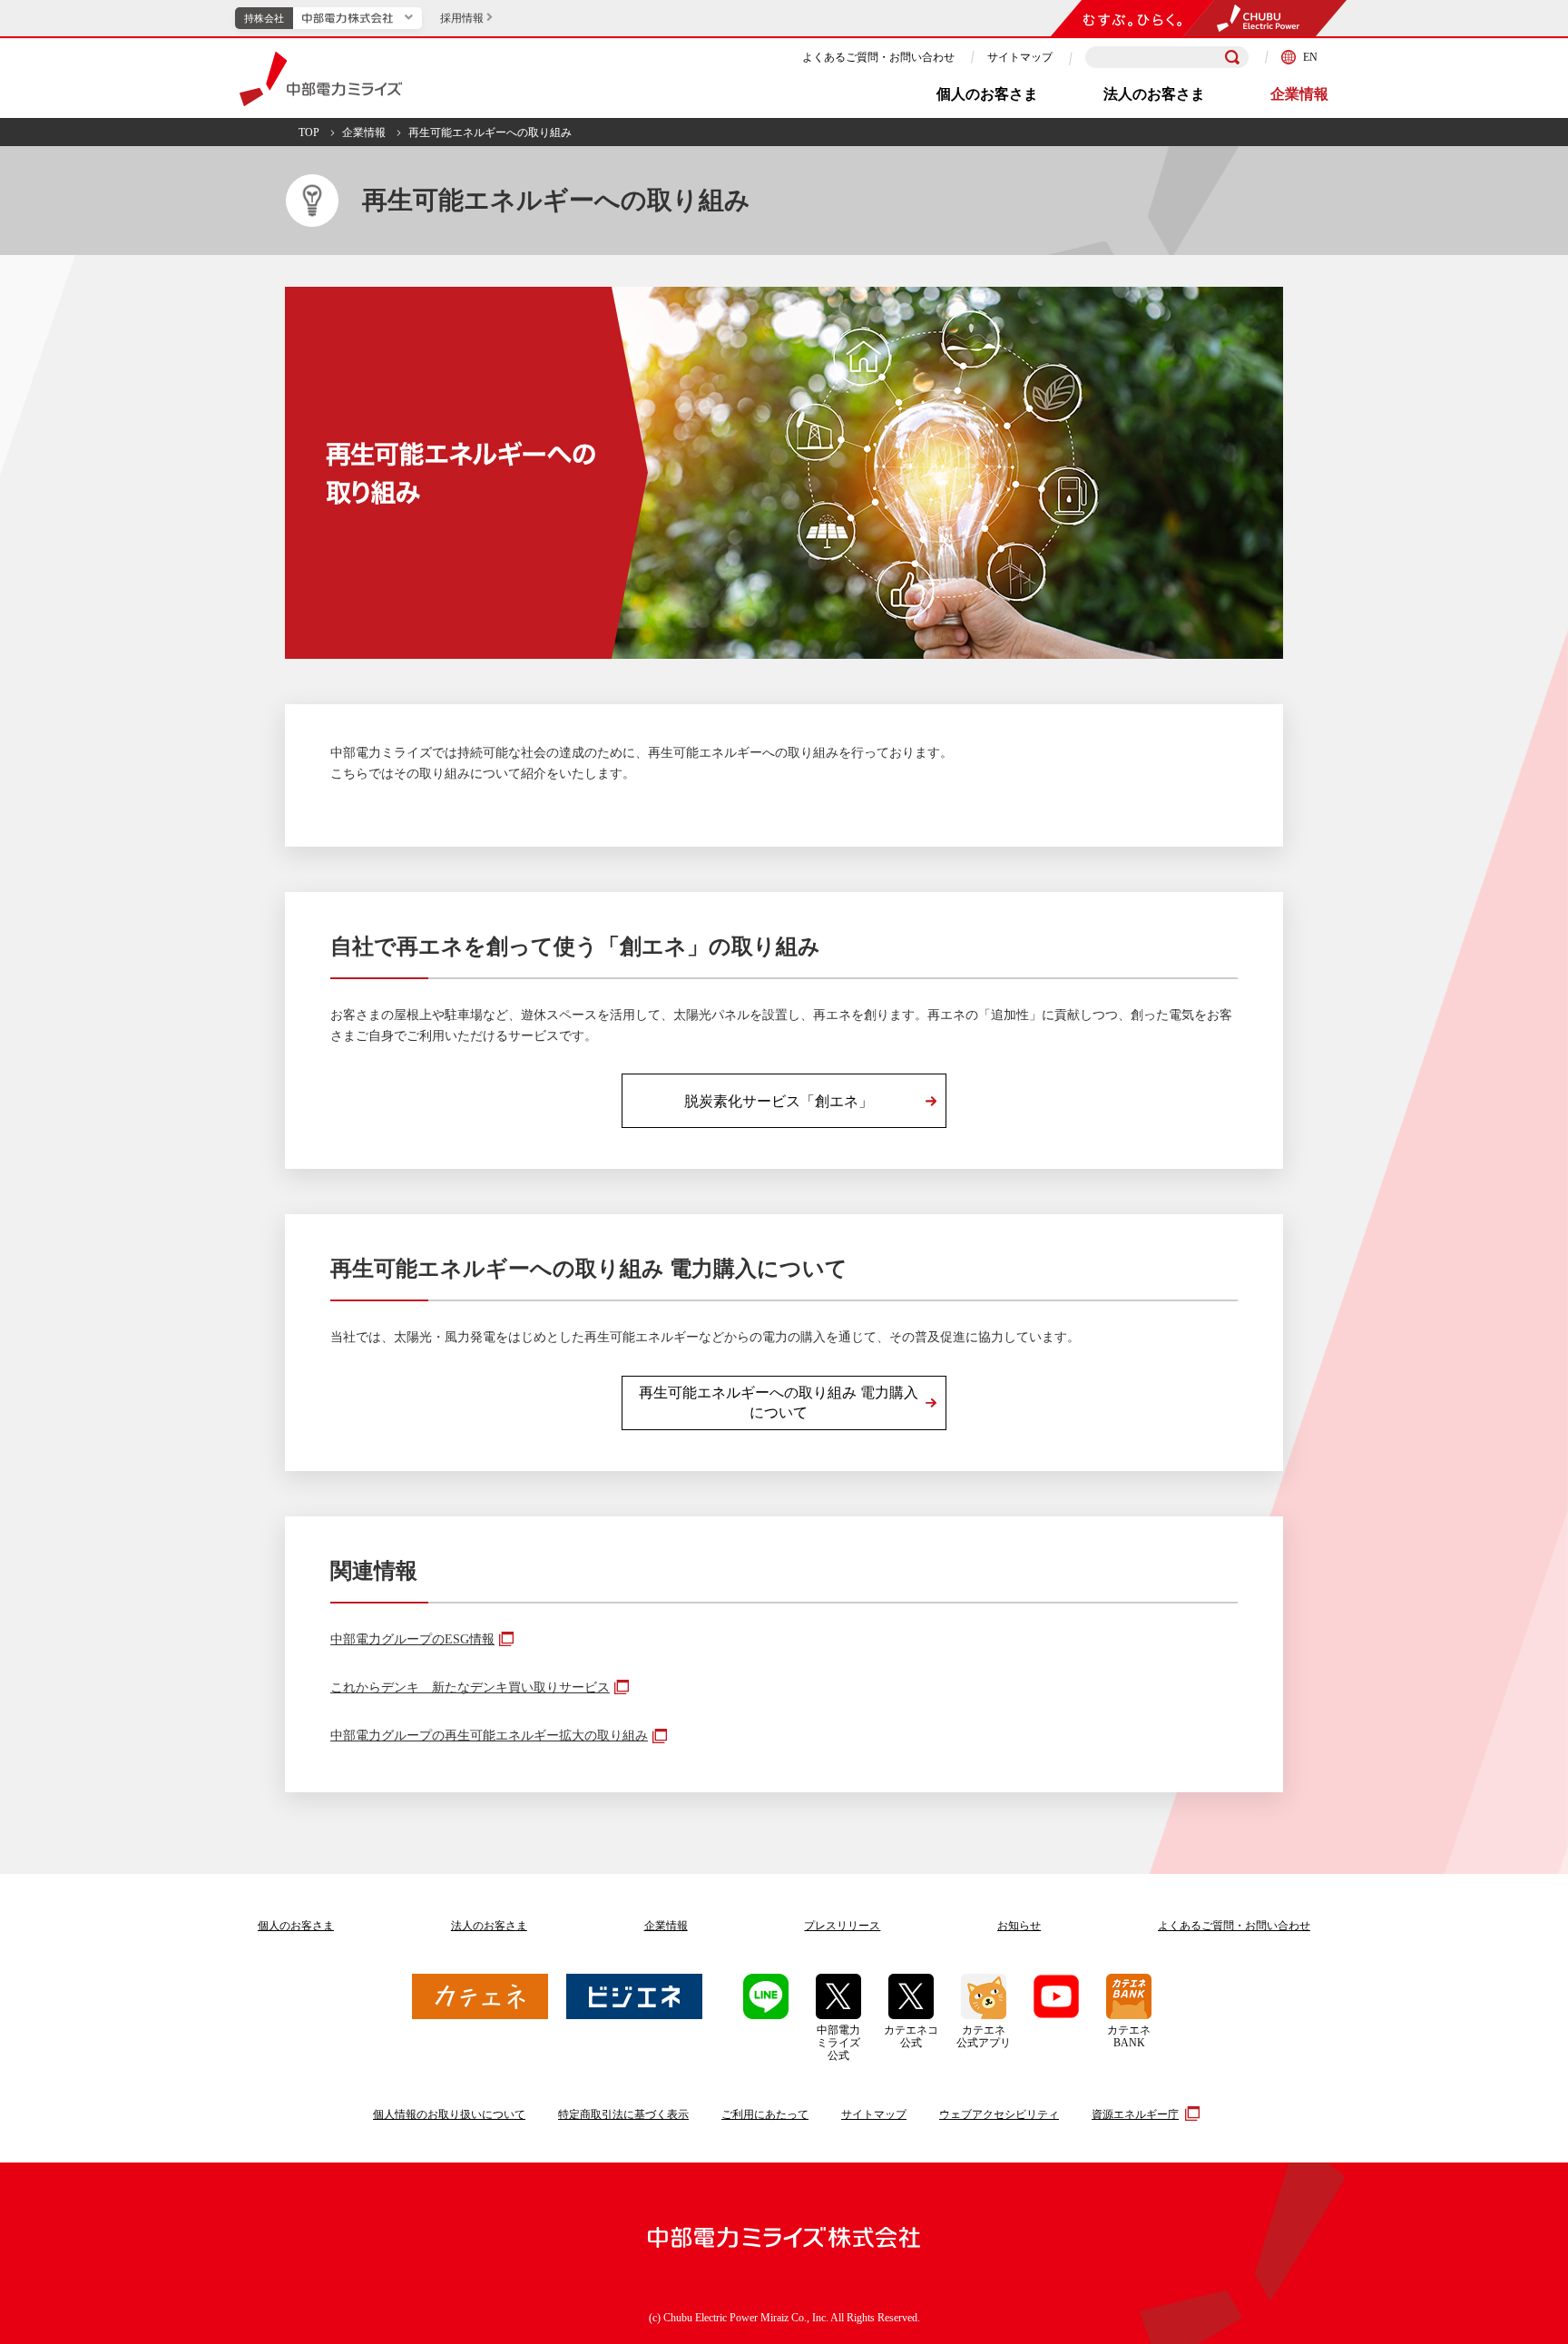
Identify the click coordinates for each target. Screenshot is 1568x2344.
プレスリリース (842, 1926)
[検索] (1232, 57)
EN (1310, 57)
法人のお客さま (1154, 94)
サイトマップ (1020, 57)
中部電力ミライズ (321, 79)
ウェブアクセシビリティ (999, 2114)
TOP (309, 132)
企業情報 (1299, 94)
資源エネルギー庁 (1135, 2114)
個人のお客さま (987, 94)
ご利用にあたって (765, 2114)
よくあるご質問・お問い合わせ (878, 57)
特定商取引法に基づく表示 (623, 2114)
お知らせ (1019, 1926)
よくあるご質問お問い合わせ (1234, 1926)
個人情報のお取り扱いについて (449, 2114)
